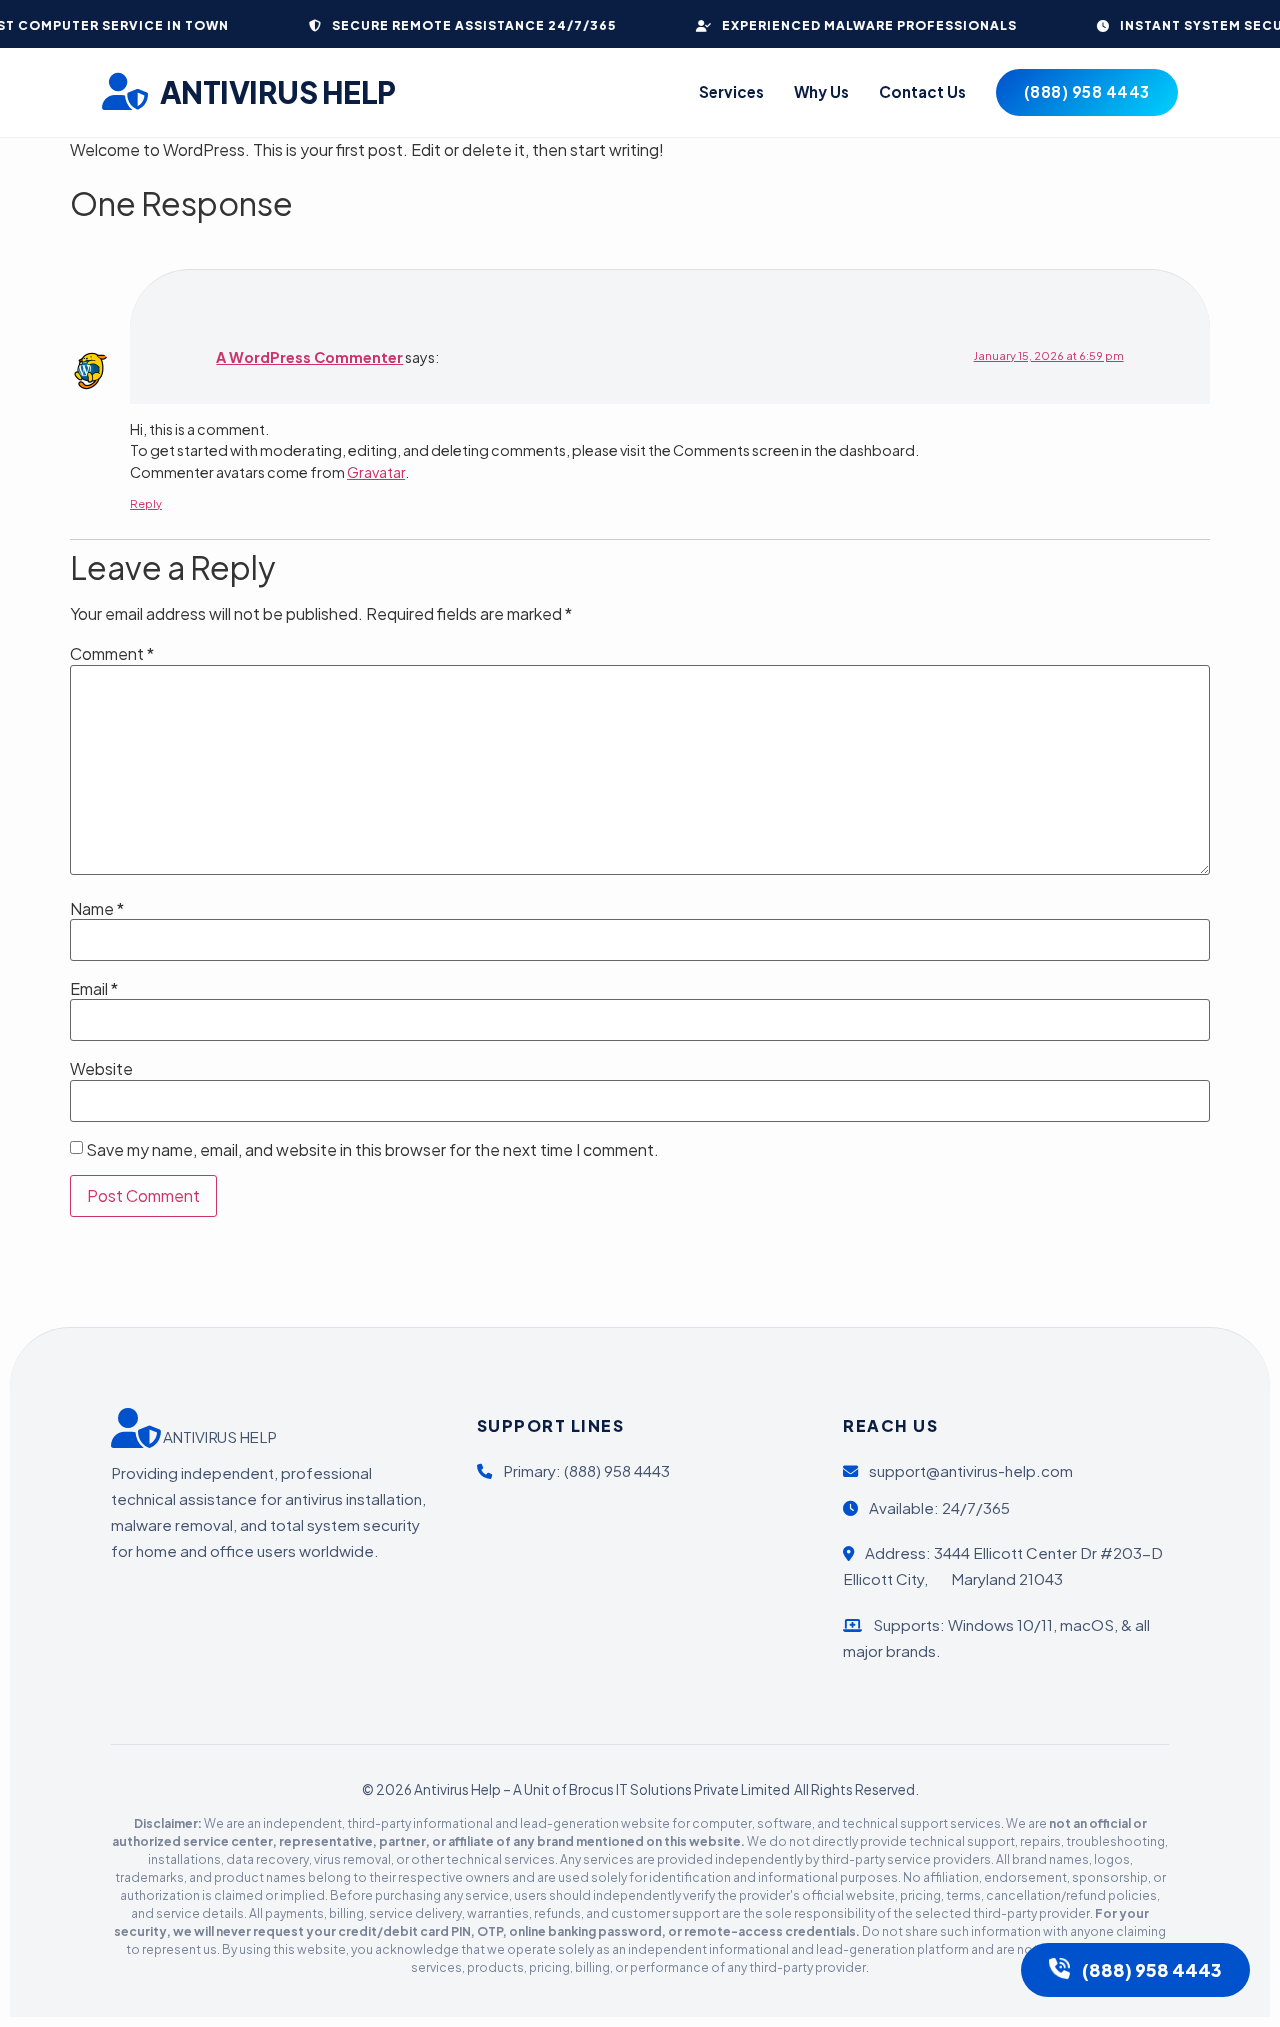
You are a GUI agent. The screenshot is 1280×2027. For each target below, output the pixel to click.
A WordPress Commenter (309, 357)
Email (94, 989)
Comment (112, 654)
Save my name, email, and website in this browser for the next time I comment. (372, 1150)
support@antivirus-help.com (969, 1470)
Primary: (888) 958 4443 (585, 1470)
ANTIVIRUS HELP (278, 92)
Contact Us (922, 91)
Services (731, 91)
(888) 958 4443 (1087, 91)
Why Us (821, 91)
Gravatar (376, 472)
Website (101, 1069)
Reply (146, 503)
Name (97, 909)
